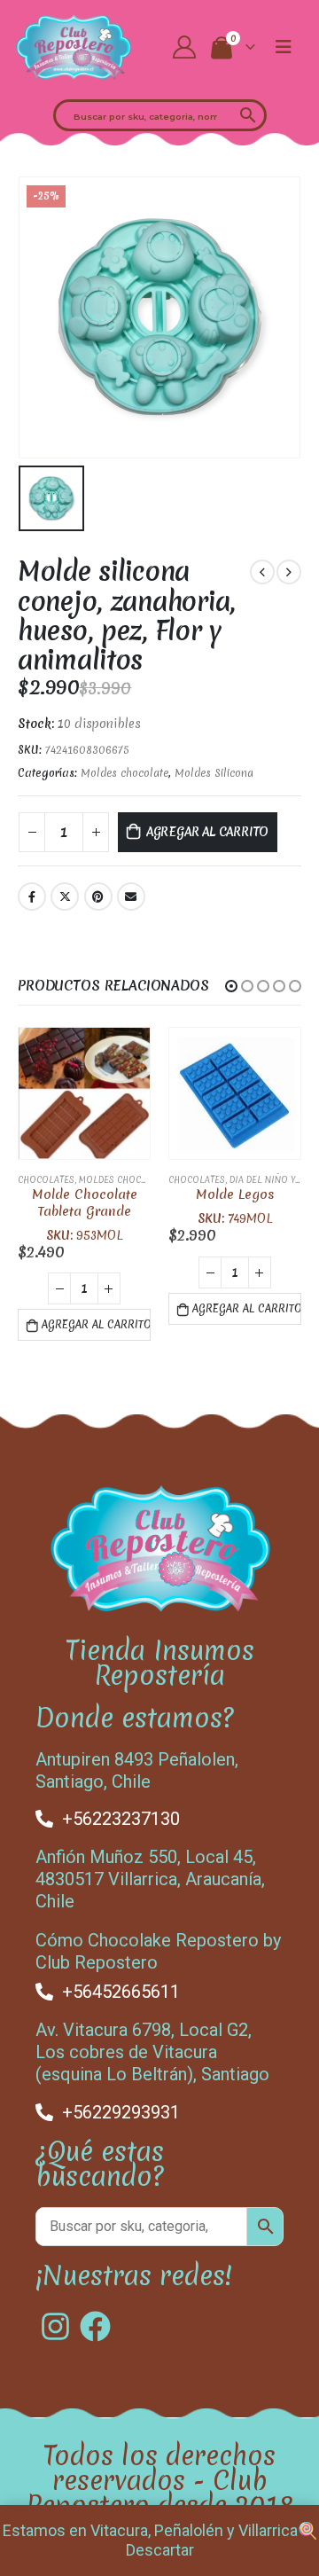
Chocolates (46, 1180)
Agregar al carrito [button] (96, 1325)
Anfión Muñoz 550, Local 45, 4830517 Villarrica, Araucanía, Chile (150, 1879)
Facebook (32, 897)
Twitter (65, 897)
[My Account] (185, 47)
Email (131, 897)
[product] (84, 1093)
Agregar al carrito (208, 832)
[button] (231, 986)
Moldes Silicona (214, 773)
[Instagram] (55, 2326)
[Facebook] (95, 2326)
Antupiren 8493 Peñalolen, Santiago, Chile (137, 1770)
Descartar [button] (160, 2550)
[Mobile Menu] (284, 47)
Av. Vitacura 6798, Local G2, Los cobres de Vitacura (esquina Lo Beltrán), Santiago (152, 2052)
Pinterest (98, 897)
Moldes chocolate (124, 773)
